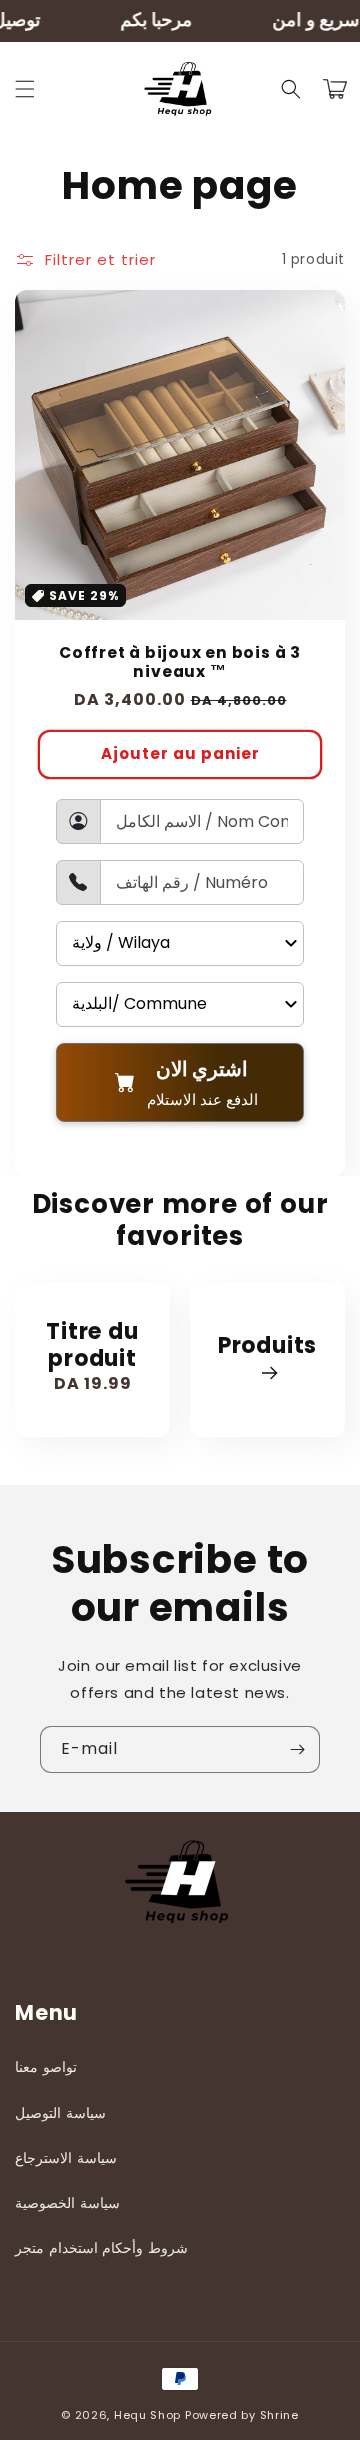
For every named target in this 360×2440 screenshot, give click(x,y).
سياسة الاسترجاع (66, 2158)
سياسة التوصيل (60, 2113)
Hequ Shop (147, 2415)
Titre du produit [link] (92, 1345)
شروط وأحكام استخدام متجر (101, 2248)
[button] (25, 89)
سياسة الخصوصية (67, 2203)
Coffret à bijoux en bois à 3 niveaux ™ (180, 662)
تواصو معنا (46, 2067)
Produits (267, 1346)
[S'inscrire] (297, 1749)
